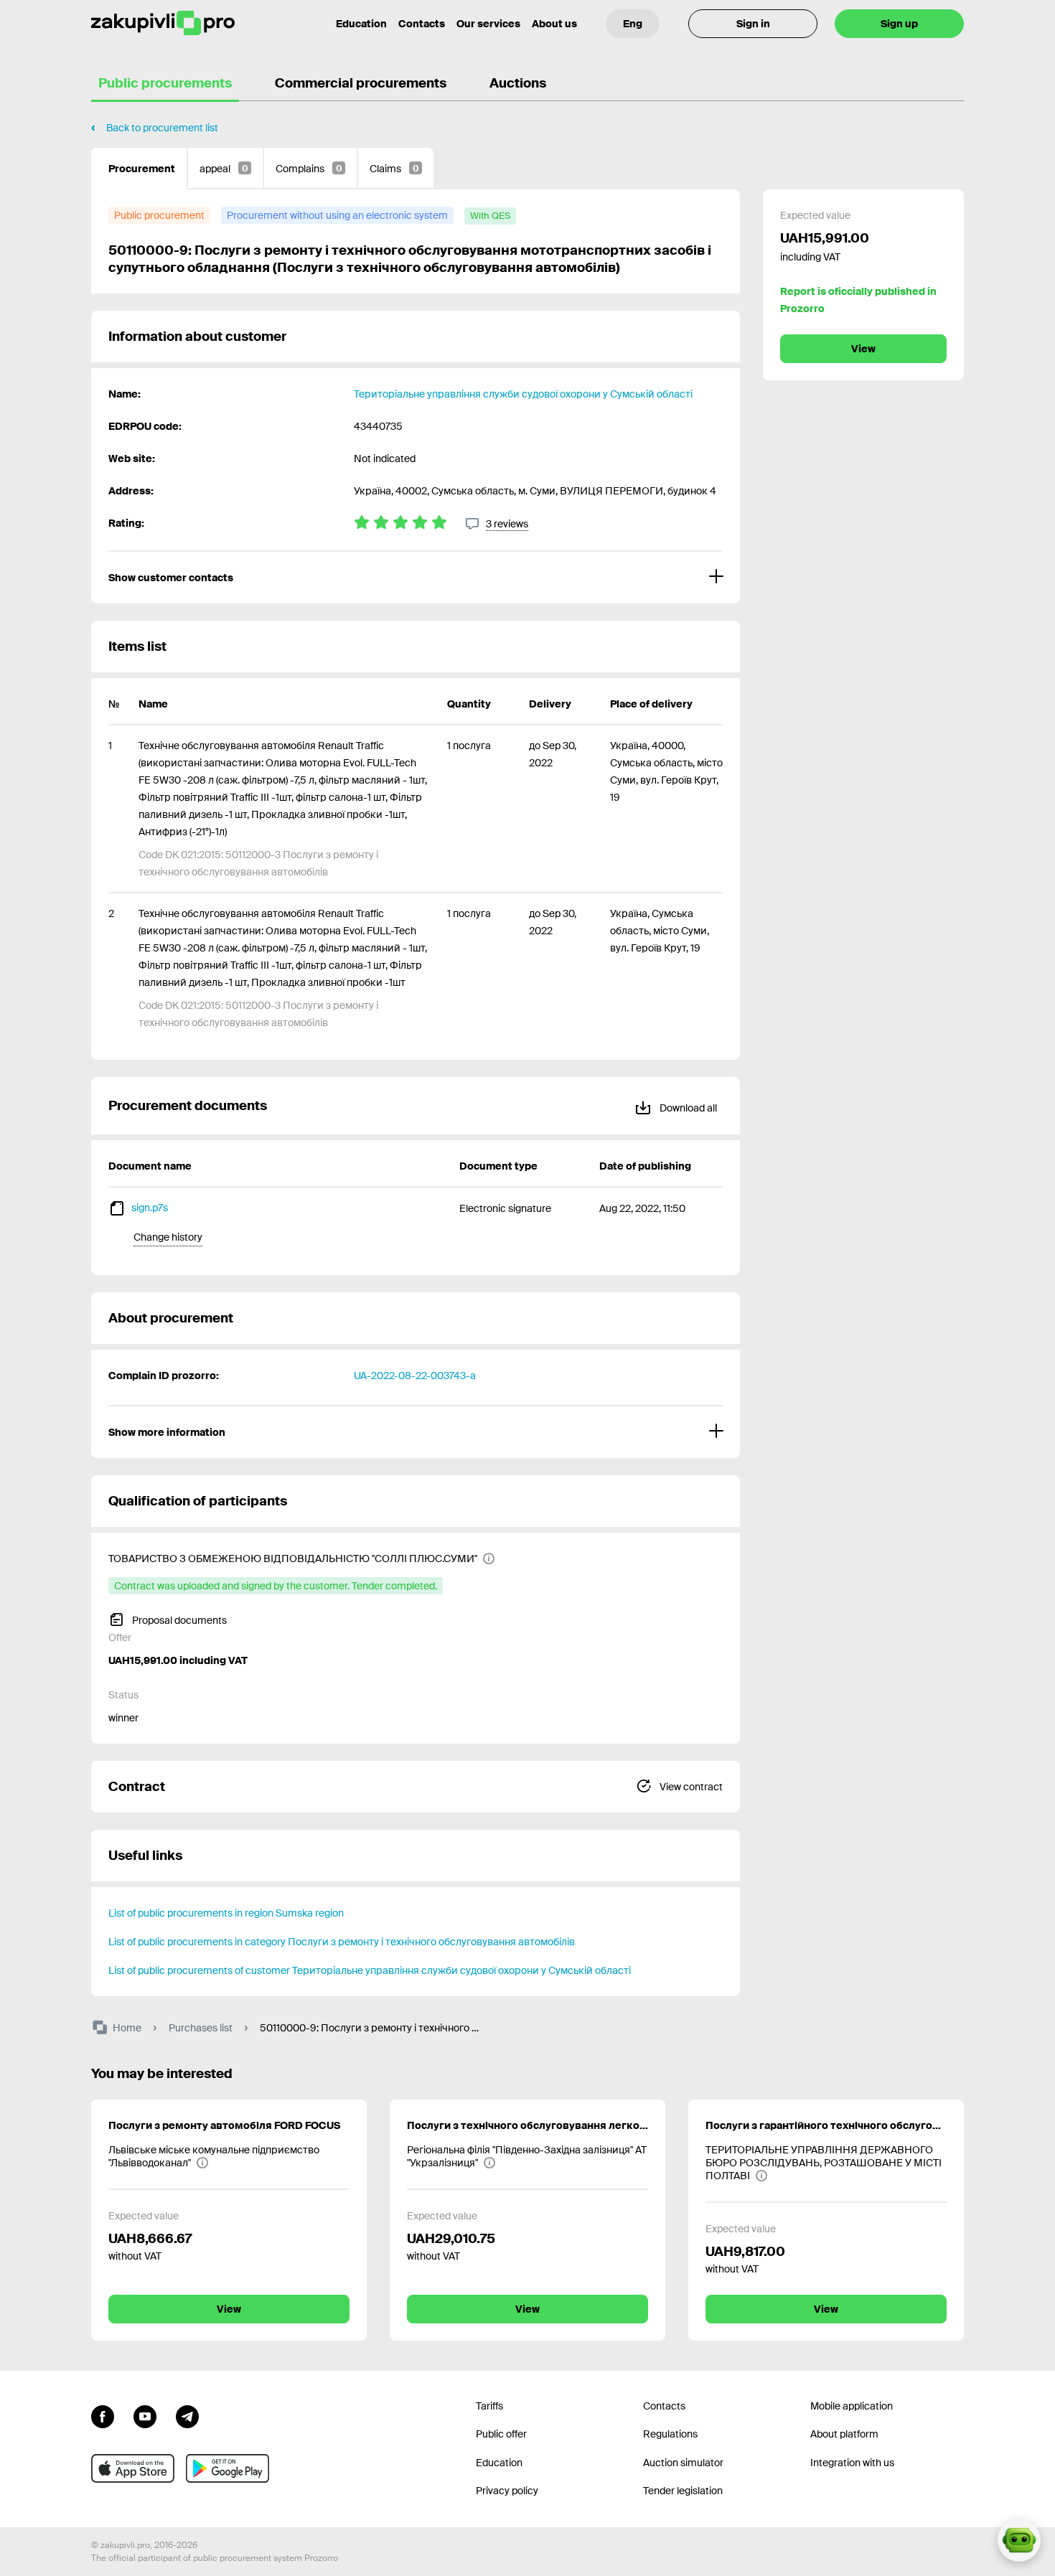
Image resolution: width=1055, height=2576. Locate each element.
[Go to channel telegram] (187, 2415)
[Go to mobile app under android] (228, 2468)
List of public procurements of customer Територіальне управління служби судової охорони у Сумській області (370, 1970)
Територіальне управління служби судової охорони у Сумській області (523, 394)
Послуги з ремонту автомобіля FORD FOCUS (224, 2125)
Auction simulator (683, 2463)
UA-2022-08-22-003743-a (415, 1376)
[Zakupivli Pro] (163, 23)
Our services (488, 24)
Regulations (670, 2434)
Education (361, 24)
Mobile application (852, 2406)
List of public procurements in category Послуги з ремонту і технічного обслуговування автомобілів (342, 1942)
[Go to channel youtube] (145, 2415)
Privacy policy (507, 2491)
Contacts (422, 24)
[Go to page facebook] (103, 2415)
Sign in (753, 24)
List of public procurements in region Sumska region (226, 1913)
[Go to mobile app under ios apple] (133, 2468)
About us (554, 24)
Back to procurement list (162, 128)
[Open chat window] (1019, 2540)
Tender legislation (683, 2491)
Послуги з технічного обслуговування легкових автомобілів (527, 2125)
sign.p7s (150, 1208)
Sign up (899, 24)
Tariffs (489, 2406)
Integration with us (852, 2463)
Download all (687, 1108)
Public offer (501, 2434)
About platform (844, 2434)
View (863, 349)
